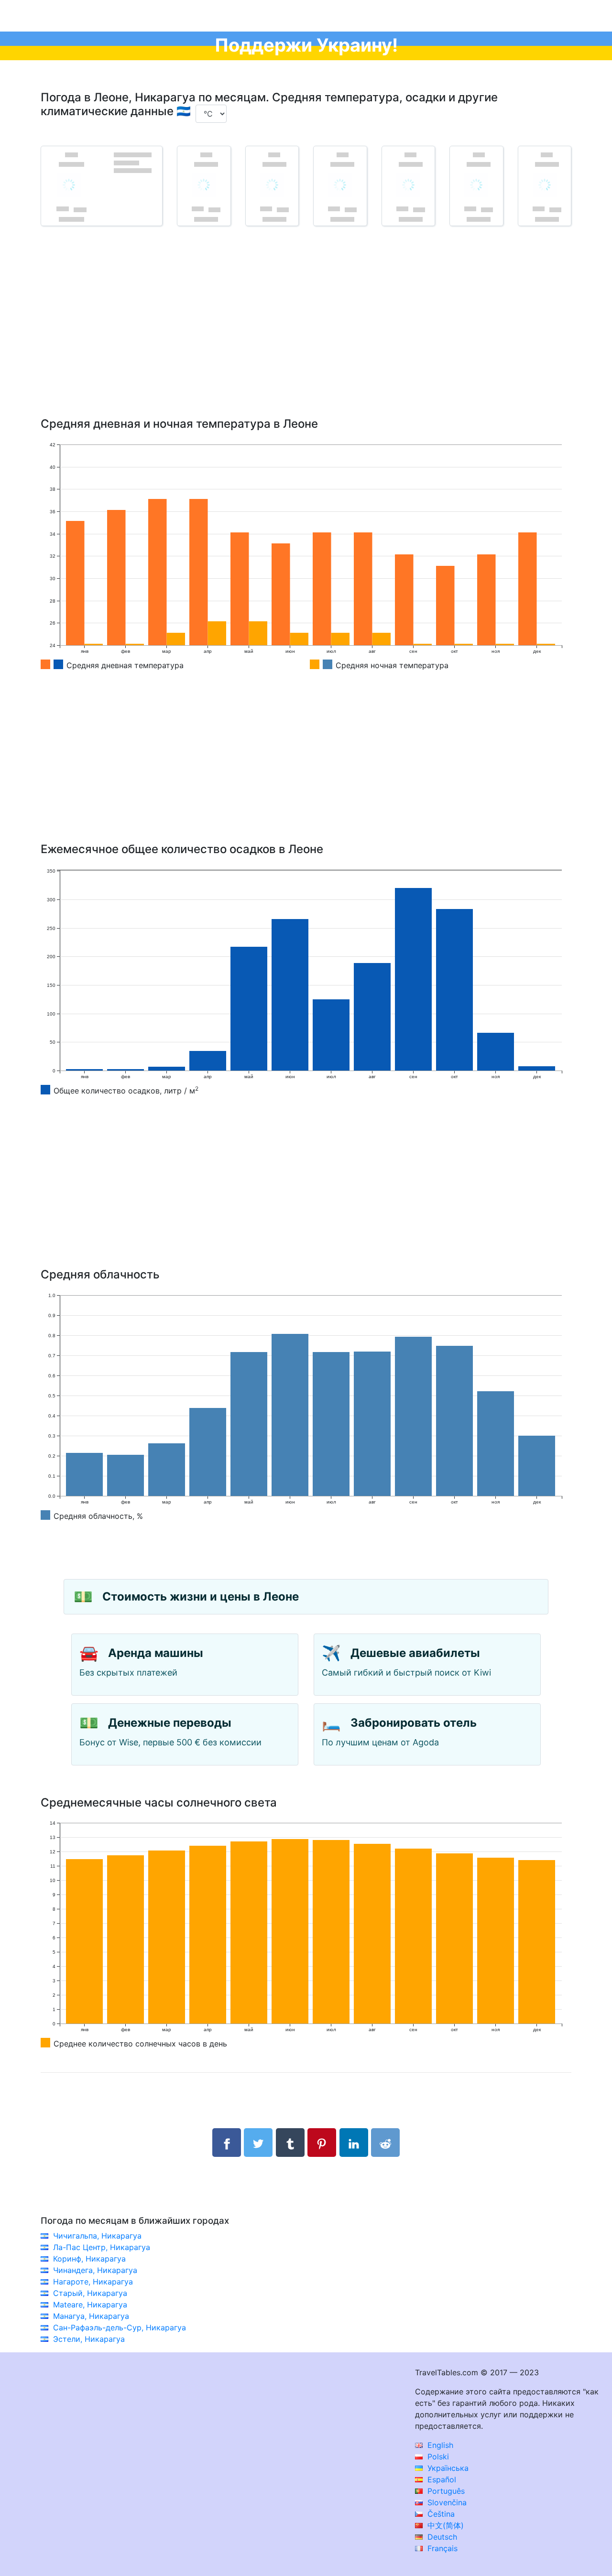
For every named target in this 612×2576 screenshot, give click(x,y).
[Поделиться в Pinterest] (322, 2143)
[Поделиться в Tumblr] (290, 2143)
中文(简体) (444, 2525)
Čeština (440, 2514)
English (439, 2445)
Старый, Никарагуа (90, 2293)
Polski (437, 2457)
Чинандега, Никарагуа (95, 2270)
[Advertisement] (306, 336)
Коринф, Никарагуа (89, 2259)
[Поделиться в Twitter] (258, 2143)
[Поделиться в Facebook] (227, 2143)
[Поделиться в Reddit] (385, 2143)
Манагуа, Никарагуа (91, 2316)
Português (445, 2491)
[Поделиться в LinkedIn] (354, 2143)
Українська (447, 2468)
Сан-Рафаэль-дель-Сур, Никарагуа (120, 2327)
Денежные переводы (170, 1723)
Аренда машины (156, 1653)
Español (441, 2479)
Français (441, 2548)
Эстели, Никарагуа (89, 2339)
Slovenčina (446, 2502)
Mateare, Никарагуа (90, 2305)
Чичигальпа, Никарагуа (97, 2236)
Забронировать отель (414, 1723)
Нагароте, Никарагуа (93, 2282)
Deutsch (441, 2537)
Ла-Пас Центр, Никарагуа (102, 2247)
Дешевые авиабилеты (415, 1653)
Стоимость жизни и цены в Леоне (201, 1596)
